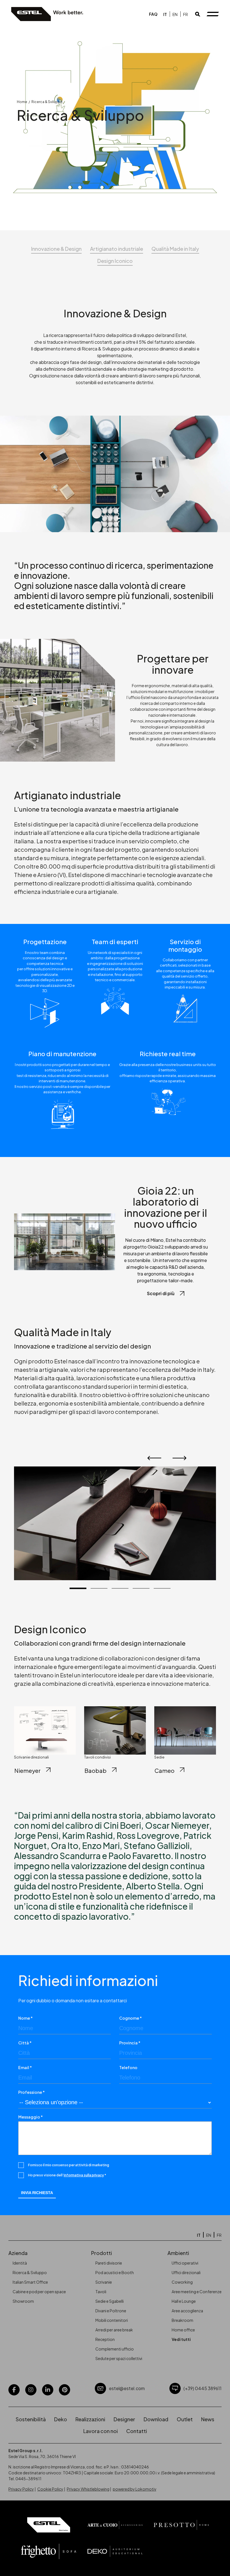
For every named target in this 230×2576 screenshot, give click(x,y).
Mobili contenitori (112, 2320)
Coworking (182, 2282)
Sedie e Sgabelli (110, 2301)
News (208, 2419)
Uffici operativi (185, 2263)
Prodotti (102, 2253)
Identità (20, 2263)
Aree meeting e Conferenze (197, 2292)
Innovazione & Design (56, 249)
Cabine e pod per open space (39, 2292)
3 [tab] (120, 1588)
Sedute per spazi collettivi (119, 2358)
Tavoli (101, 2292)
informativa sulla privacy (84, 2175)
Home (22, 102)
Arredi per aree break (114, 2330)
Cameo (165, 1770)
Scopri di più (161, 1293)
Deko (61, 2419)
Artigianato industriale (117, 249)
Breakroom (182, 2320)
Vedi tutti (181, 2339)
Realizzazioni (90, 2419)
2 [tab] (99, 1588)
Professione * (32, 2092)
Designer (124, 2419)
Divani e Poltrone (111, 2311)
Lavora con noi (101, 2431)
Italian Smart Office (30, 2282)
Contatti (137, 2431)
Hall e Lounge (184, 2301)
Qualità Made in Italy (175, 249)
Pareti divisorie (109, 2263)
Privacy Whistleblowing (88, 2489)
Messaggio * (31, 2117)
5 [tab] (162, 1588)
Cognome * (131, 2018)
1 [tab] (78, 1588)
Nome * (26, 2018)
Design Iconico (115, 261)
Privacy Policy (21, 2489)
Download (156, 2419)
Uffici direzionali (186, 2272)
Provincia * (130, 2043)
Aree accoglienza (187, 2311)
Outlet (185, 2419)
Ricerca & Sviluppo (30, 2272)
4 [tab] (141, 1588)
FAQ (153, 14)
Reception (105, 2339)
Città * (25, 2043)
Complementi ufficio (115, 2349)
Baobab (96, 1770)
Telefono (128, 2067)
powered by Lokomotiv (134, 2489)
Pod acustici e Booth (115, 2272)
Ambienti (178, 2253)
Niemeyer (27, 1770)
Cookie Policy (50, 2489)
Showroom (23, 2301)
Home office (183, 2330)
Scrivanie (104, 2282)
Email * (25, 2067)
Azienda (18, 2253)
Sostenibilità (31, 2419)
